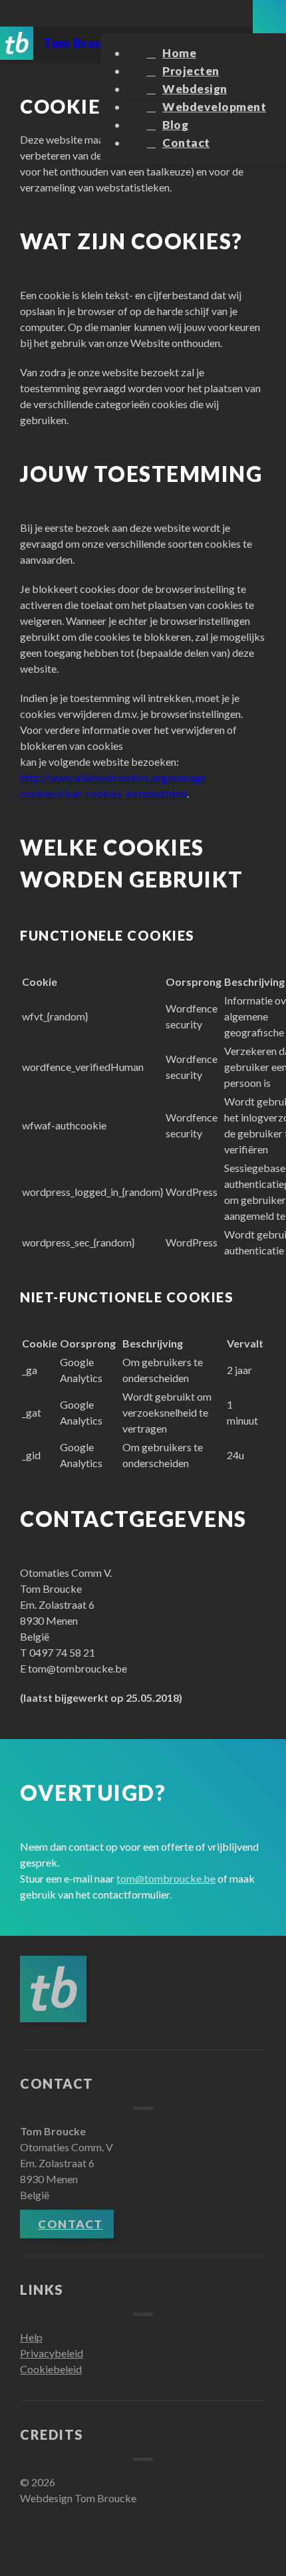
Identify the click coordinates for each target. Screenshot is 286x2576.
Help (31, 2337)
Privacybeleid (52, 2353)
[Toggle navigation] (269, 17)
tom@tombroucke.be (166, 1878)
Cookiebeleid (51, 2369)
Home (179, 53)
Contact (186, 143)
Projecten (191, 71)
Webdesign (195, 89)
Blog (175, 125)
